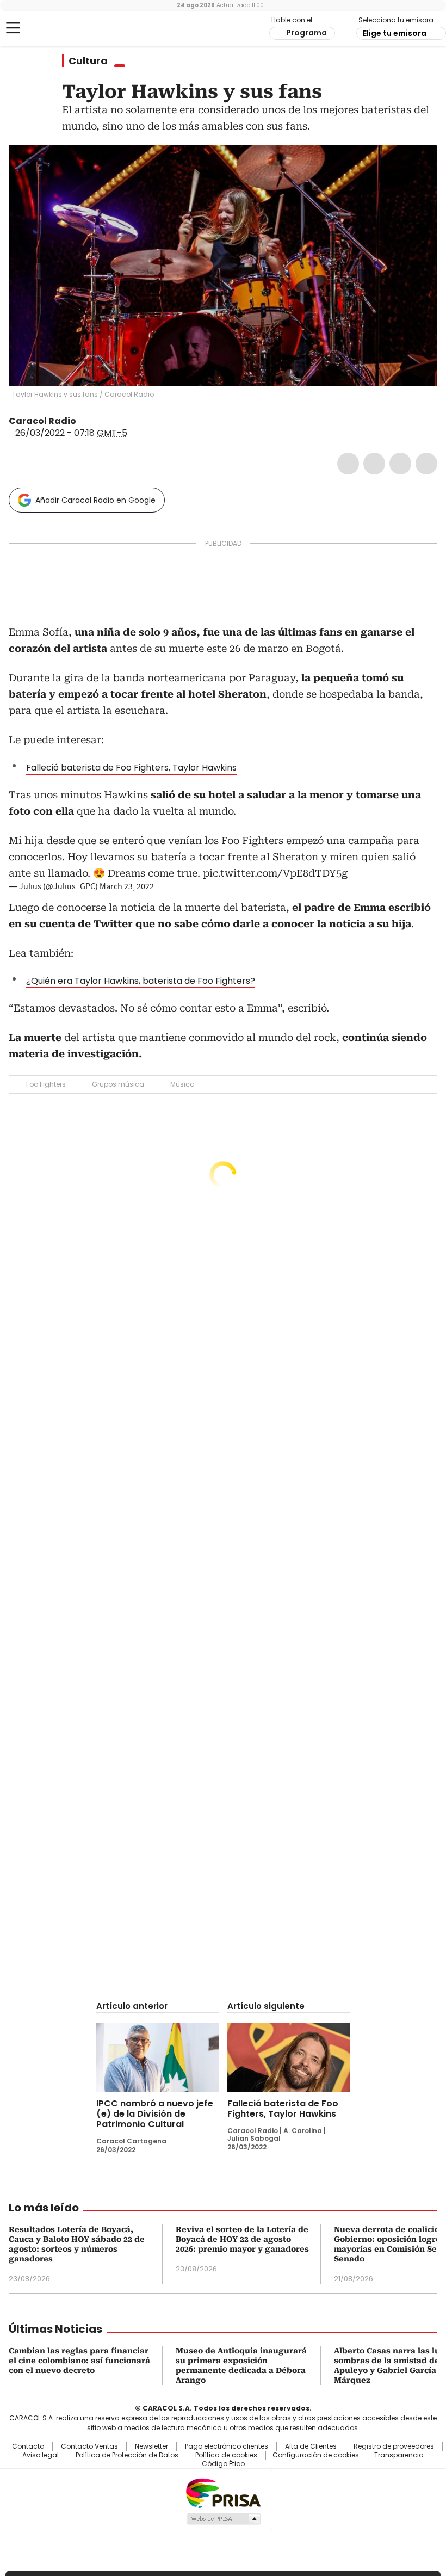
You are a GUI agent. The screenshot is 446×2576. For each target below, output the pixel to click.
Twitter (374, 464)
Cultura (88, 61)
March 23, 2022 (127, 886)
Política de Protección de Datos (127, 2455)
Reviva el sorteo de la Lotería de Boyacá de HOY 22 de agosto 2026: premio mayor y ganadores (242, 2239)
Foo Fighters (46, 1084)
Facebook (348, 464)
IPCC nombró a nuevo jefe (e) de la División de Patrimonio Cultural (155, 2114)
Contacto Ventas (89, 2446)
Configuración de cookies (316, 2455)
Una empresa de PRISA (223, 2492)
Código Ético (223, 2464)
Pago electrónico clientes (227, 2446)
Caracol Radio (52, 28)
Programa (306, 33)
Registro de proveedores (394, 2446)
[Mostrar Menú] (13, 28)
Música (182, 1084)
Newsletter (151, 2446)
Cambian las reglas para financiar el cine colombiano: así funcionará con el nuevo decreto (79, 2361)
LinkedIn (400, 464)
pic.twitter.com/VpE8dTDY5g (275, 873)
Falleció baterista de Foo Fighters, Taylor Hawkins (131, 768)
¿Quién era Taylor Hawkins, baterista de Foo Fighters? (141, 981)
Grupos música (118, 1084)
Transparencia (399, 2455)
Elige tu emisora (395, 33)
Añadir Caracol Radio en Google (95, 500)
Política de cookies (226, 2455)
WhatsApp (426, 464)
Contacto (28, 2446)
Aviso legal (41, 2455)
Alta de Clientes (311, 2446)
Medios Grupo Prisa (223, 2519)
